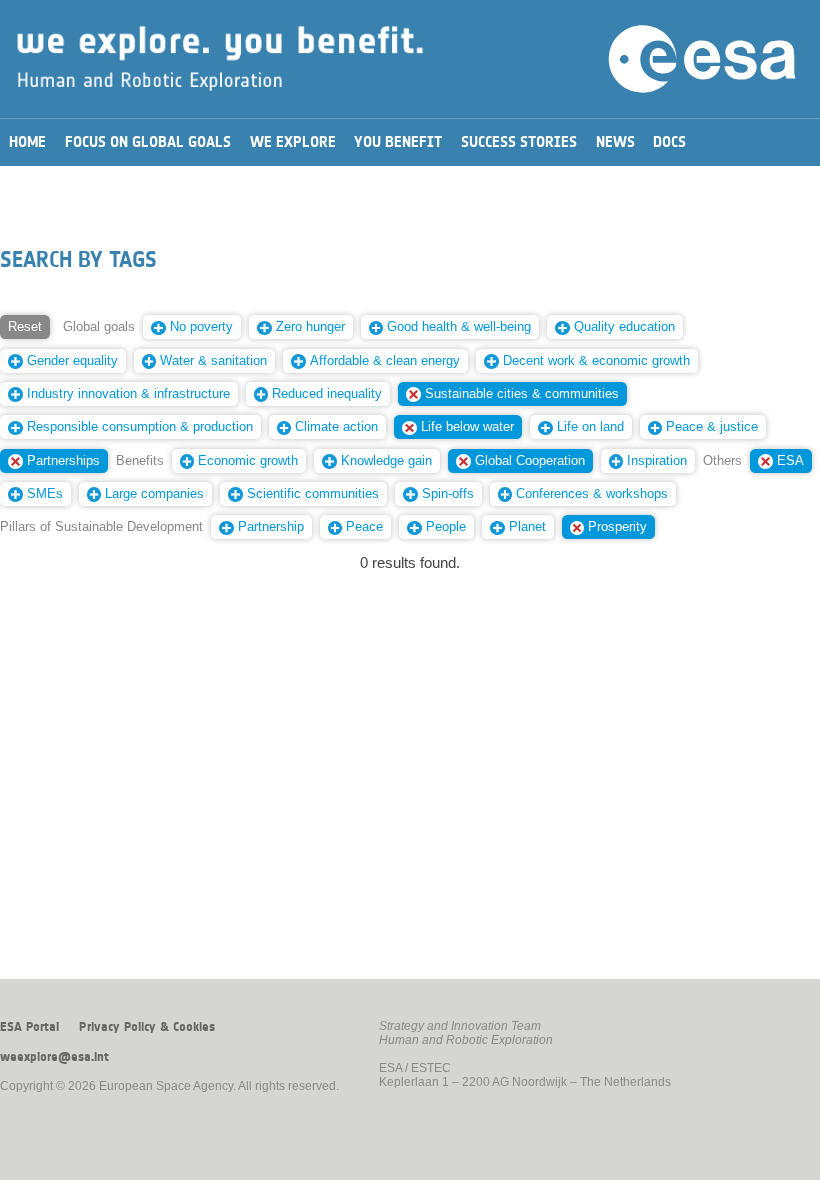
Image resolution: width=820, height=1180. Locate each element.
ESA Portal (29, 1027)
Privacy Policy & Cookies (147, 1027)
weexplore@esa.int (54, 1057)
